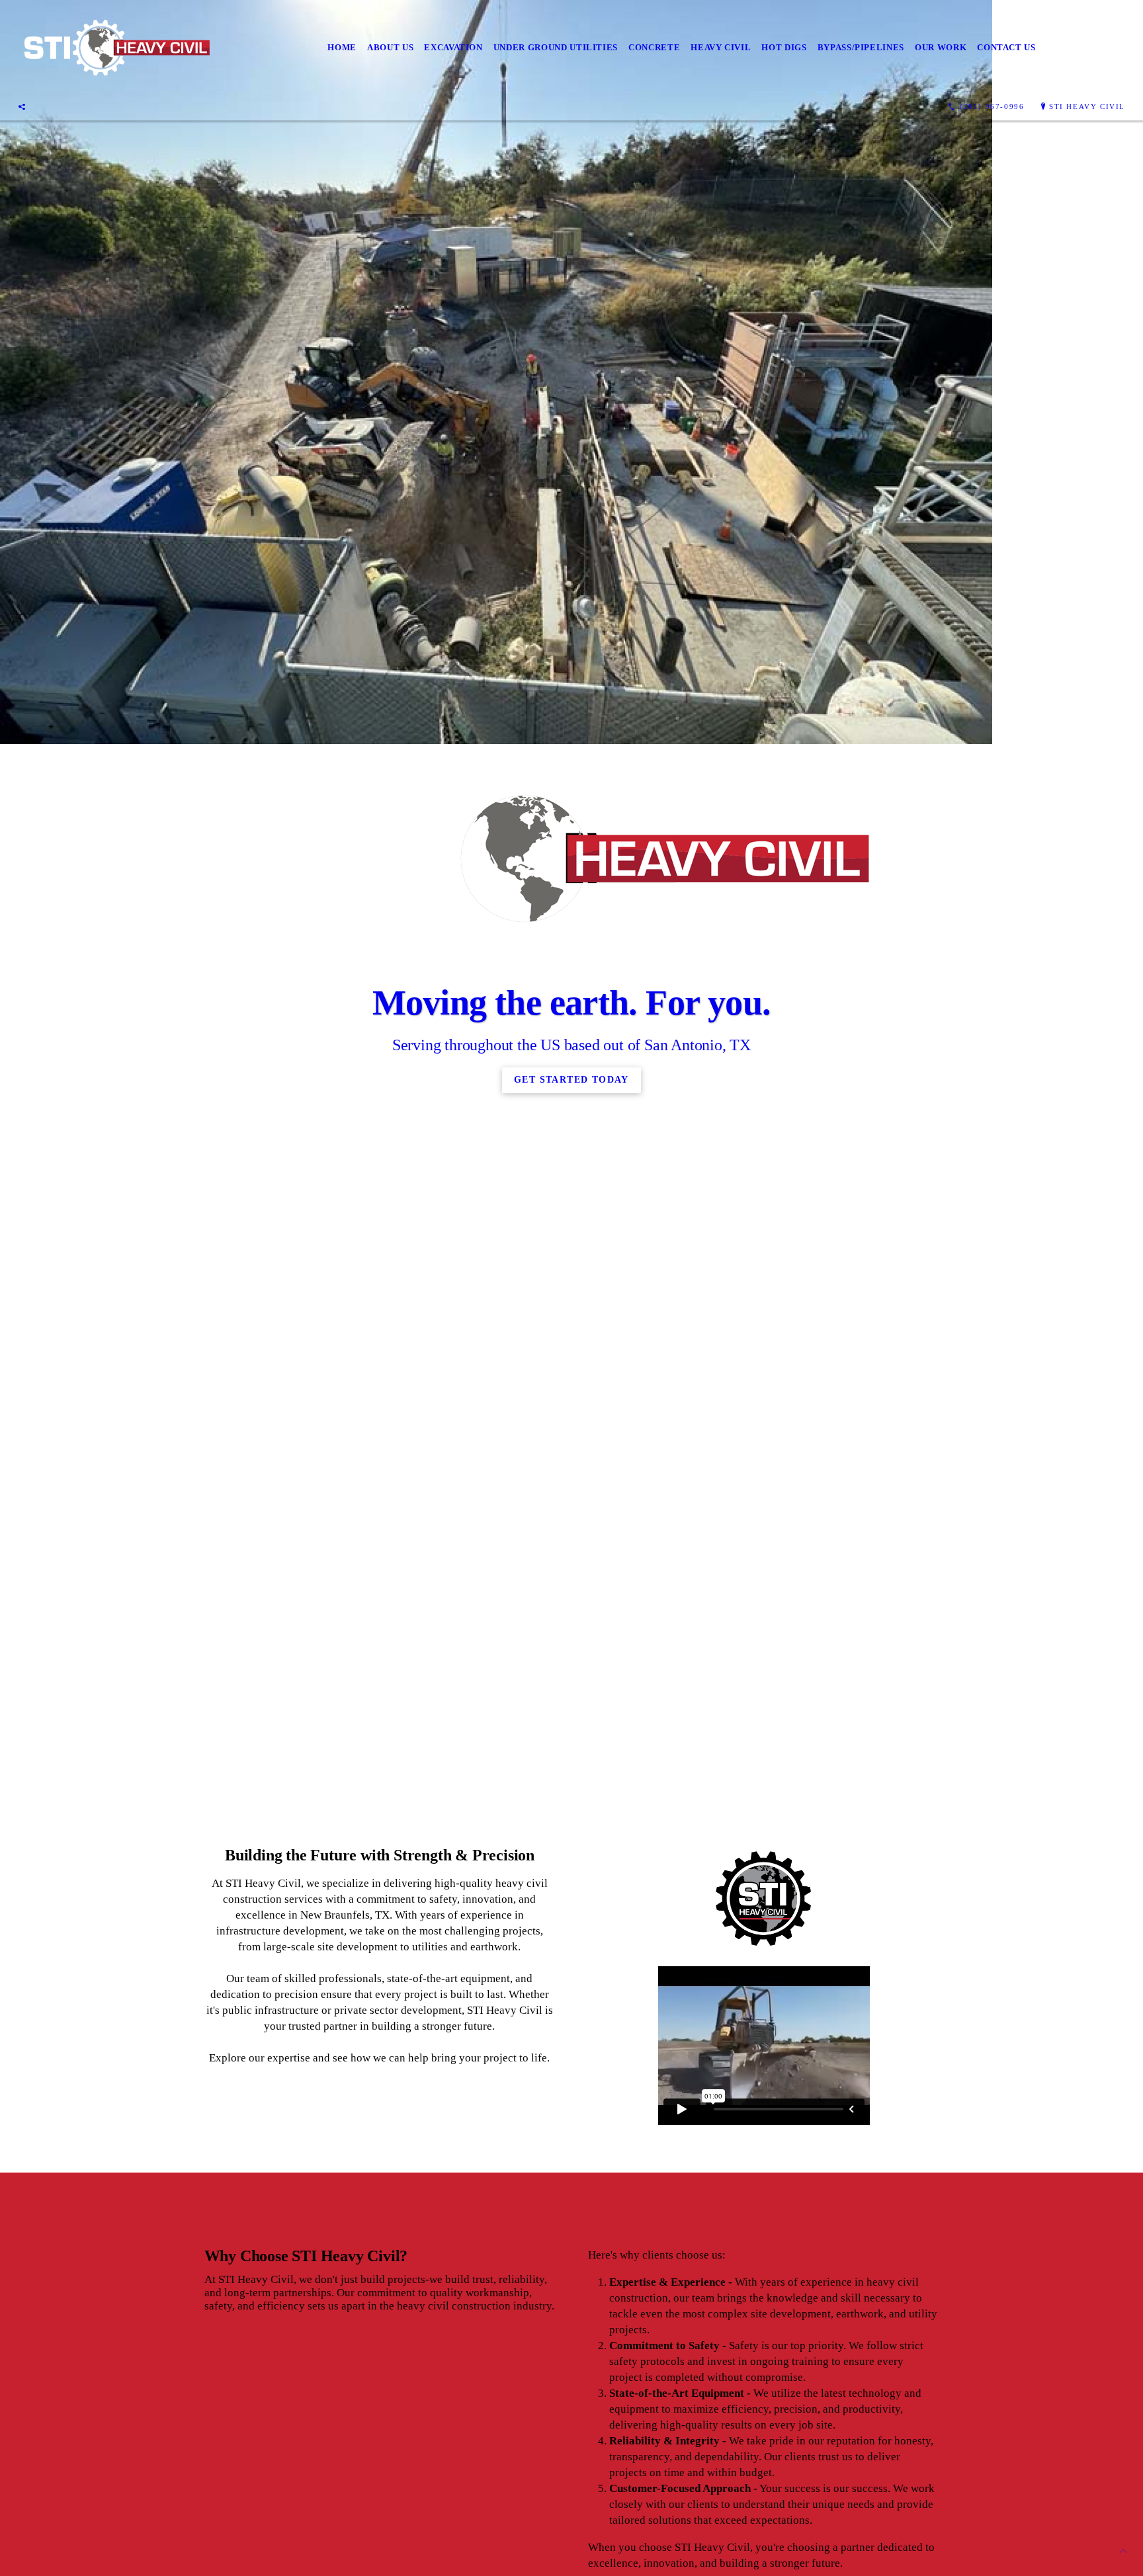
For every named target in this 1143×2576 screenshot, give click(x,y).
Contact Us (1006, 47)
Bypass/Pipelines (861, 47)
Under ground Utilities (556, 47)
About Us (390, 47)
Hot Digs (784, 47)
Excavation (453, 47)
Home (342, 47)
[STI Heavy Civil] (115, 48)
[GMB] (22, 106)
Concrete (654, 47)
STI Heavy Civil (1087, 106)
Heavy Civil (721, 47)
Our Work (941, 47)
